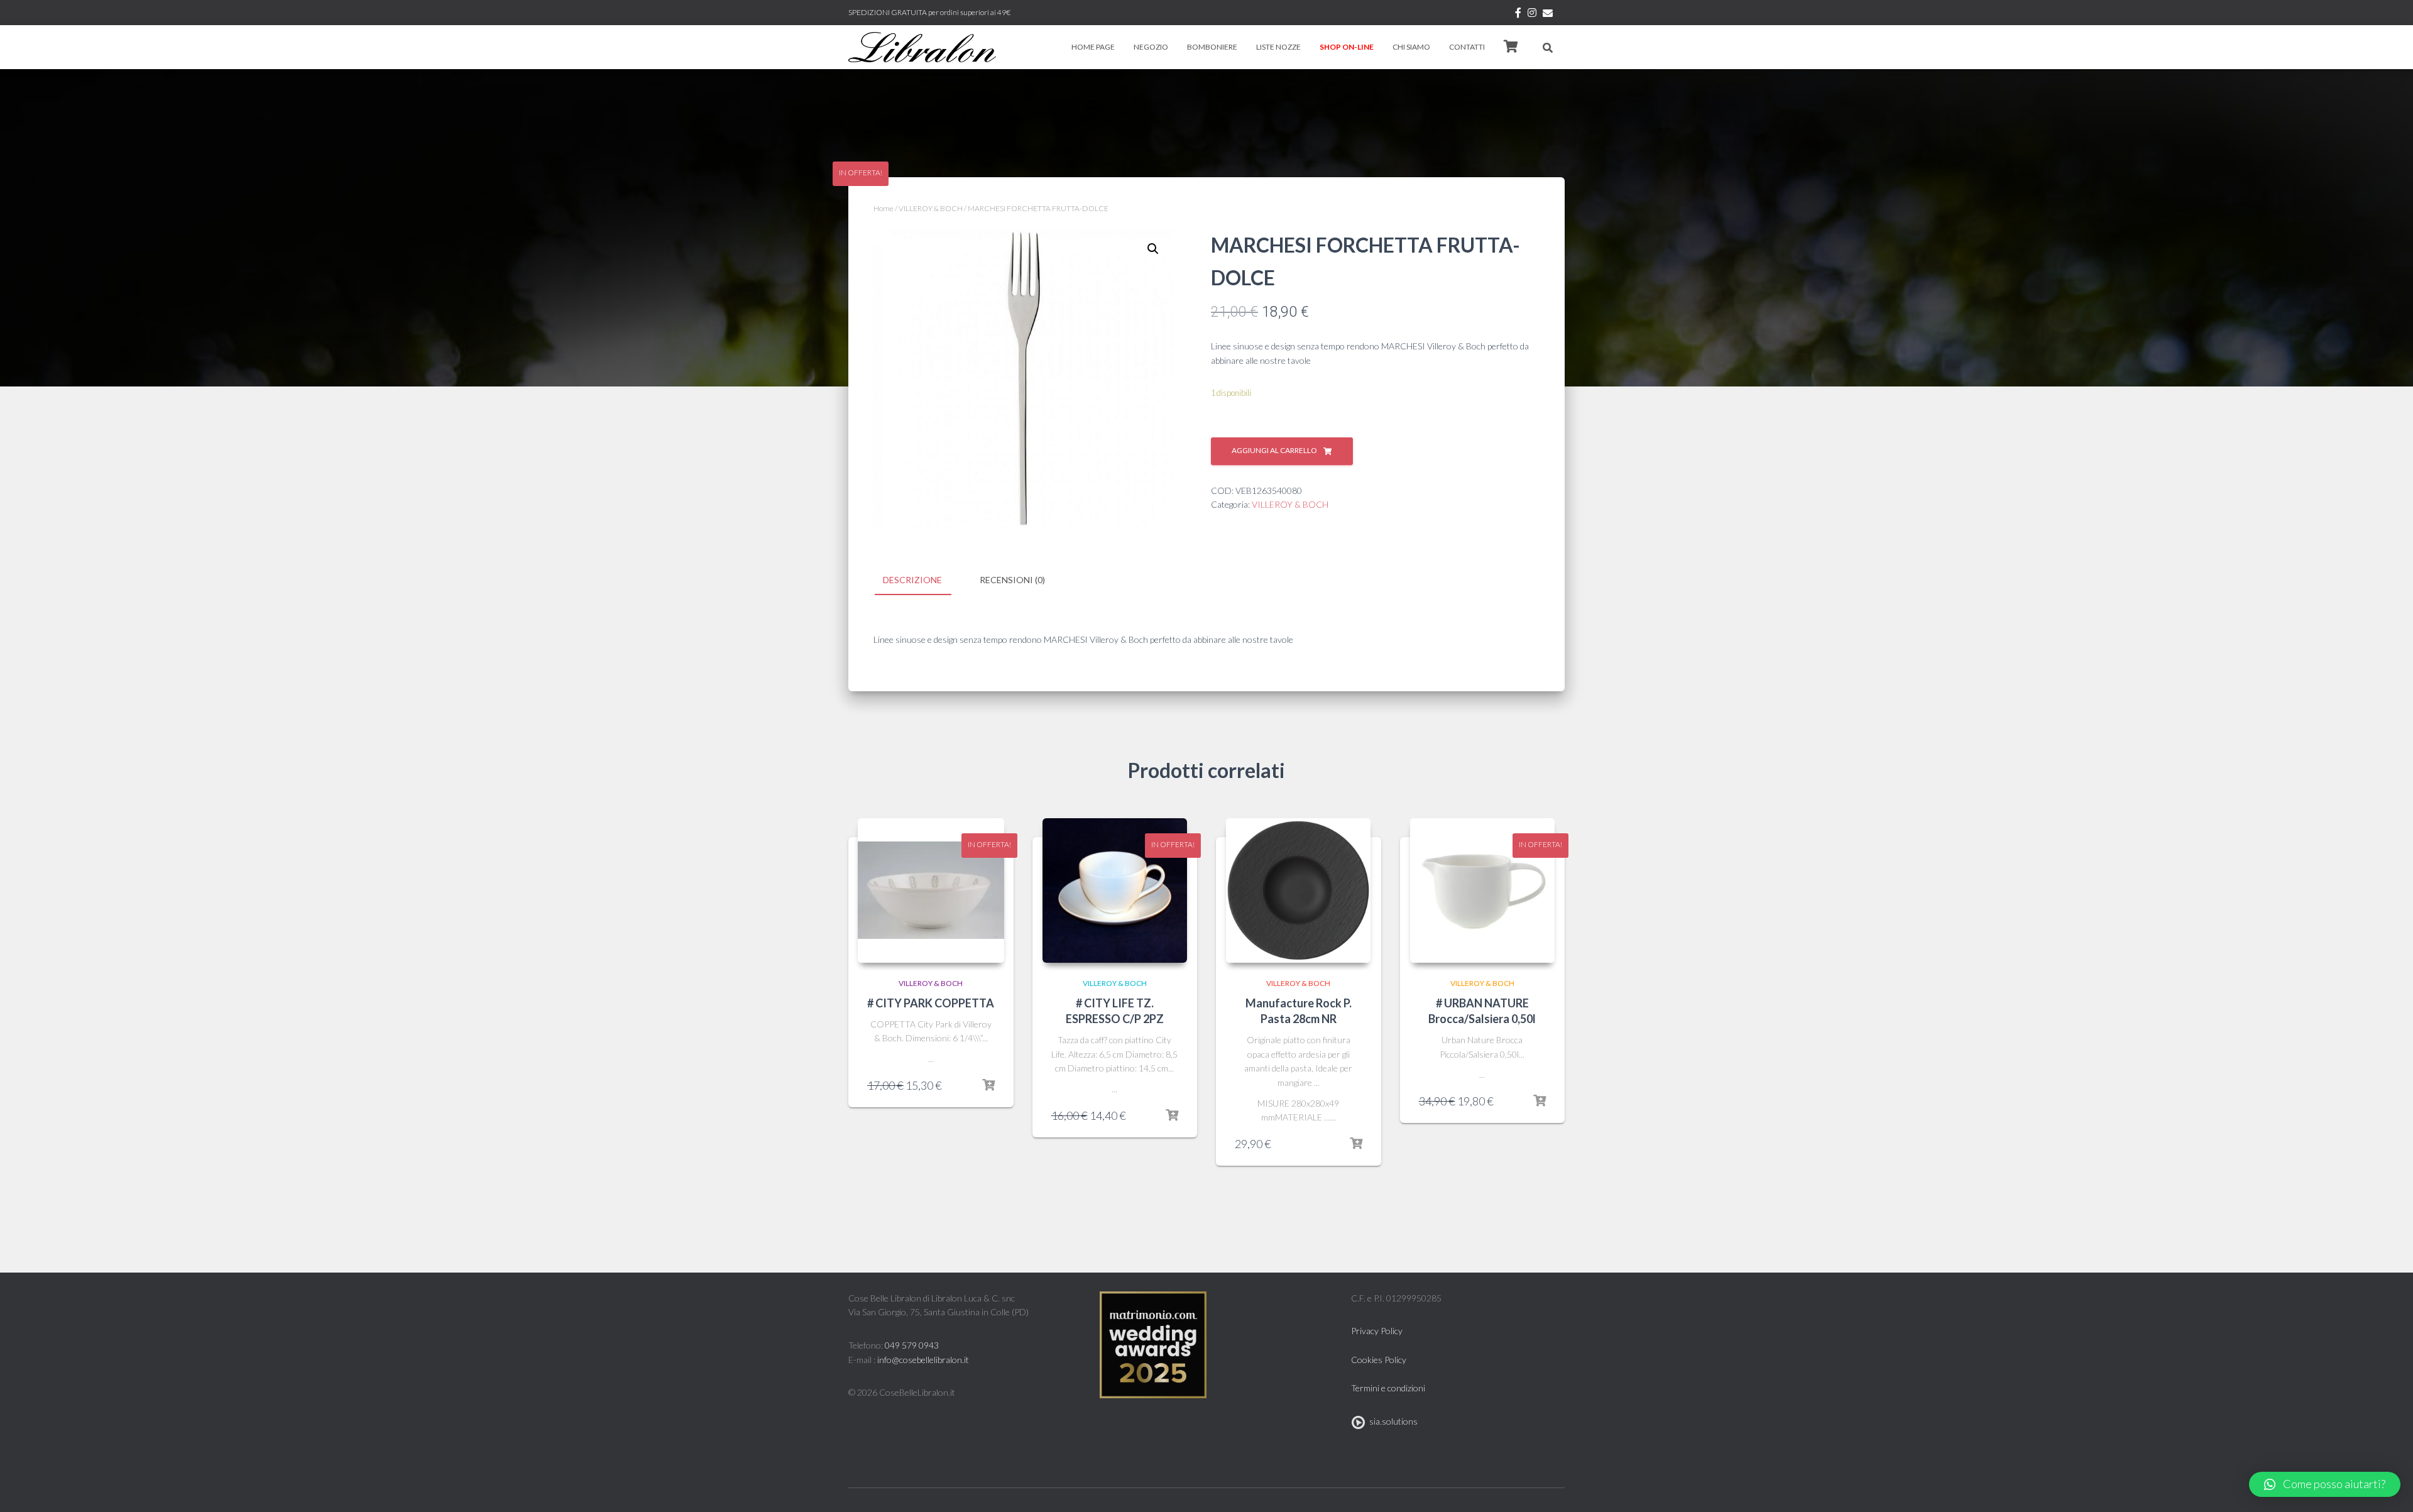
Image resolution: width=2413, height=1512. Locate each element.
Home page (1093, 47)
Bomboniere (1212, 47)
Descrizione (912, 580)
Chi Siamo (1411, 47)
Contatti (1467, 47)
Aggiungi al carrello (1274, 450)
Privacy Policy (1377, 1331)
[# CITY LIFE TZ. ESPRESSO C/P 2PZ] (1115, 890)
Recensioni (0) (1012, 580)
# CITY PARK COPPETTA (931, 1003)
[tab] (922, 581)
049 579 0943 (912, 1345)
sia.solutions (1392, 1421)
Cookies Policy (1379, 1360)
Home (884, 208)
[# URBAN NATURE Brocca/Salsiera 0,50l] (1482, 890)
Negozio (1151, 47)
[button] (2325, 1484)
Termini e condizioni (1388, 1388)
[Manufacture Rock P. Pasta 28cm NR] (1298, 890)
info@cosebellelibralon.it (923, 1360)
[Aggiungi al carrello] (988, 1085)
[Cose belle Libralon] (922, 47)
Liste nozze (1278, 47)
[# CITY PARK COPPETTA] (931, 890)
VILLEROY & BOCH (931, 208)
